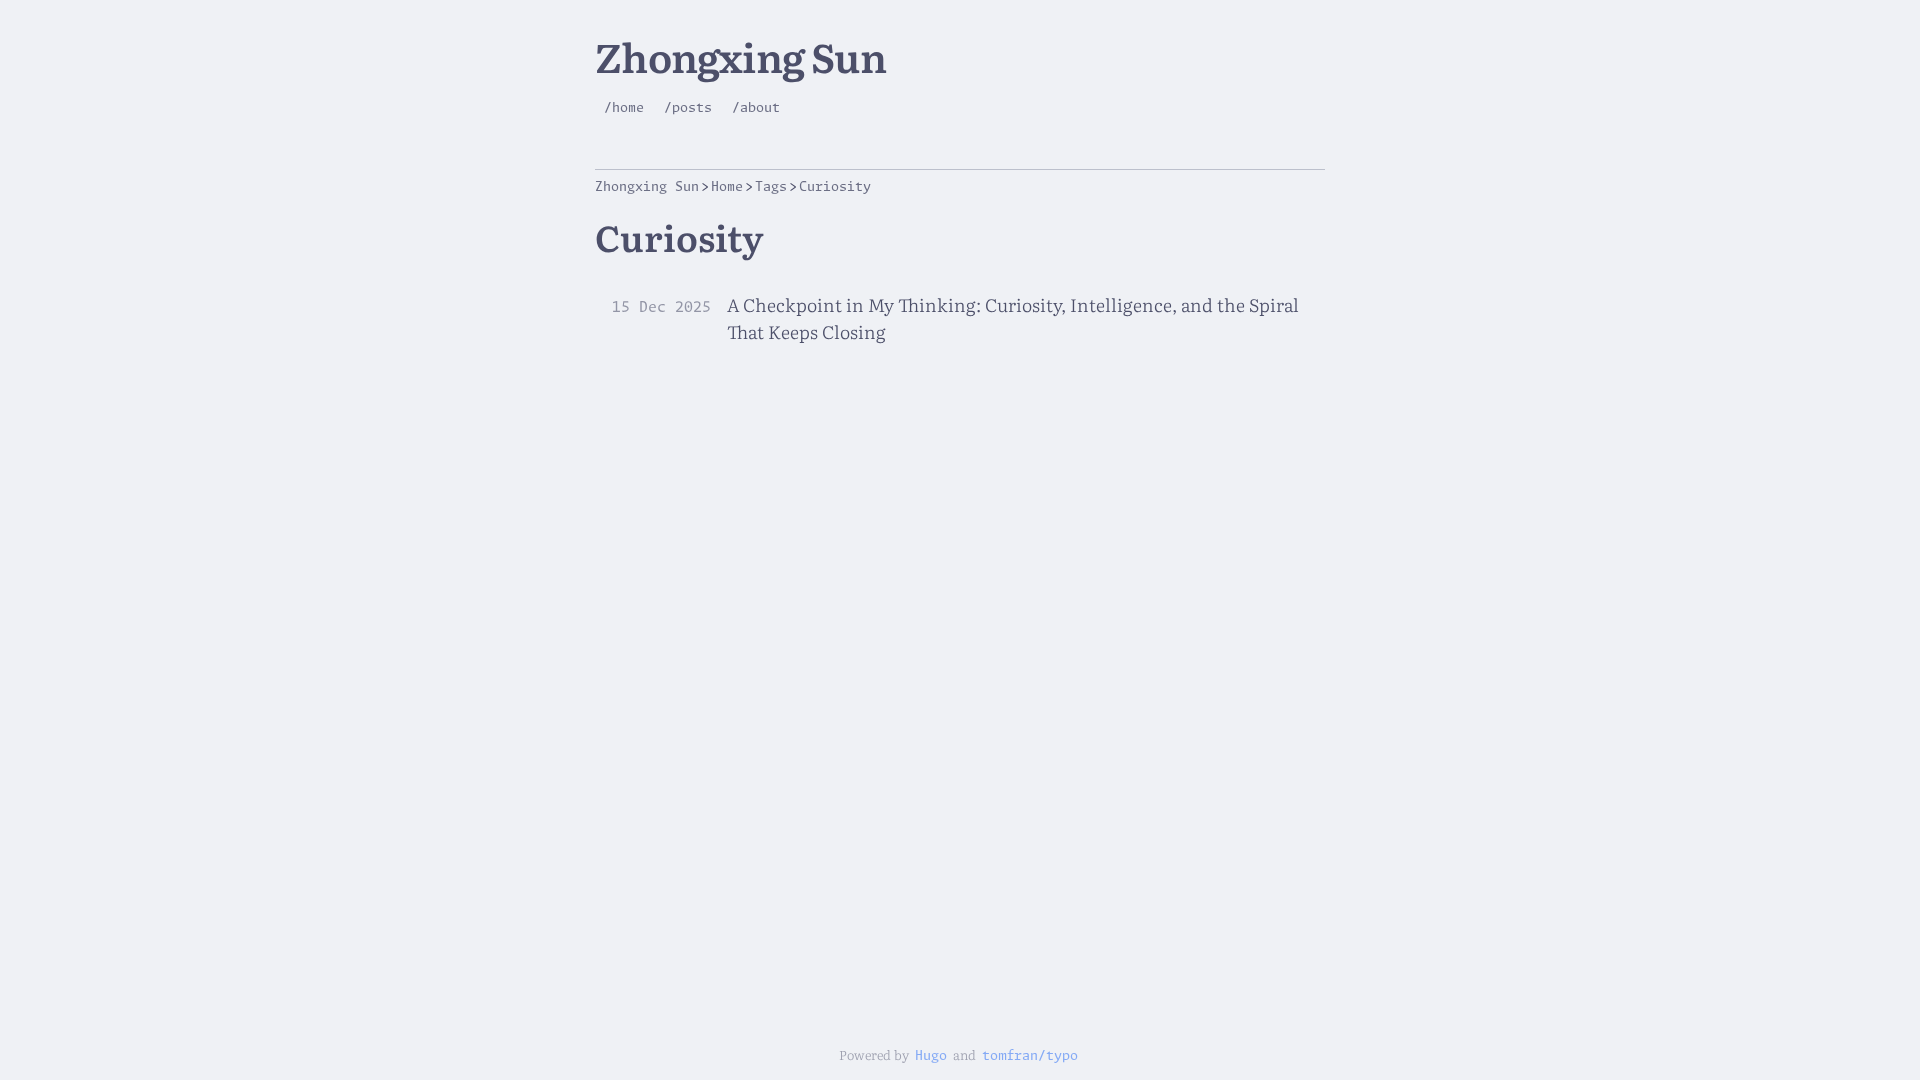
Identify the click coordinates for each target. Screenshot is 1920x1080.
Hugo (931, 1056)
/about (756, 108)
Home (727, 187)
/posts (688, 108)
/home (624, 108)
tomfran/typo (1030, 1056)
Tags (771, 187)
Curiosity (835, 187)
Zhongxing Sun (740, 55)
